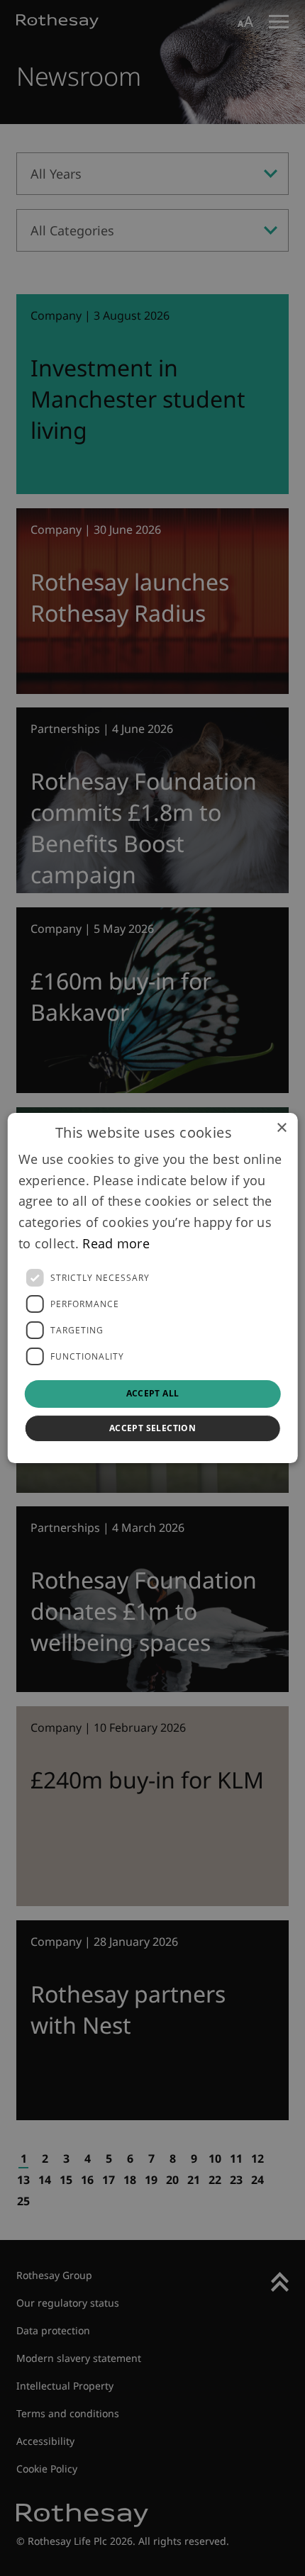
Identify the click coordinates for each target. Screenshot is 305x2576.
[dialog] (153, 1288)
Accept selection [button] (152, 1428)
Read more (116, 1243)
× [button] (281, 1128)
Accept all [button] (153, 1394)
